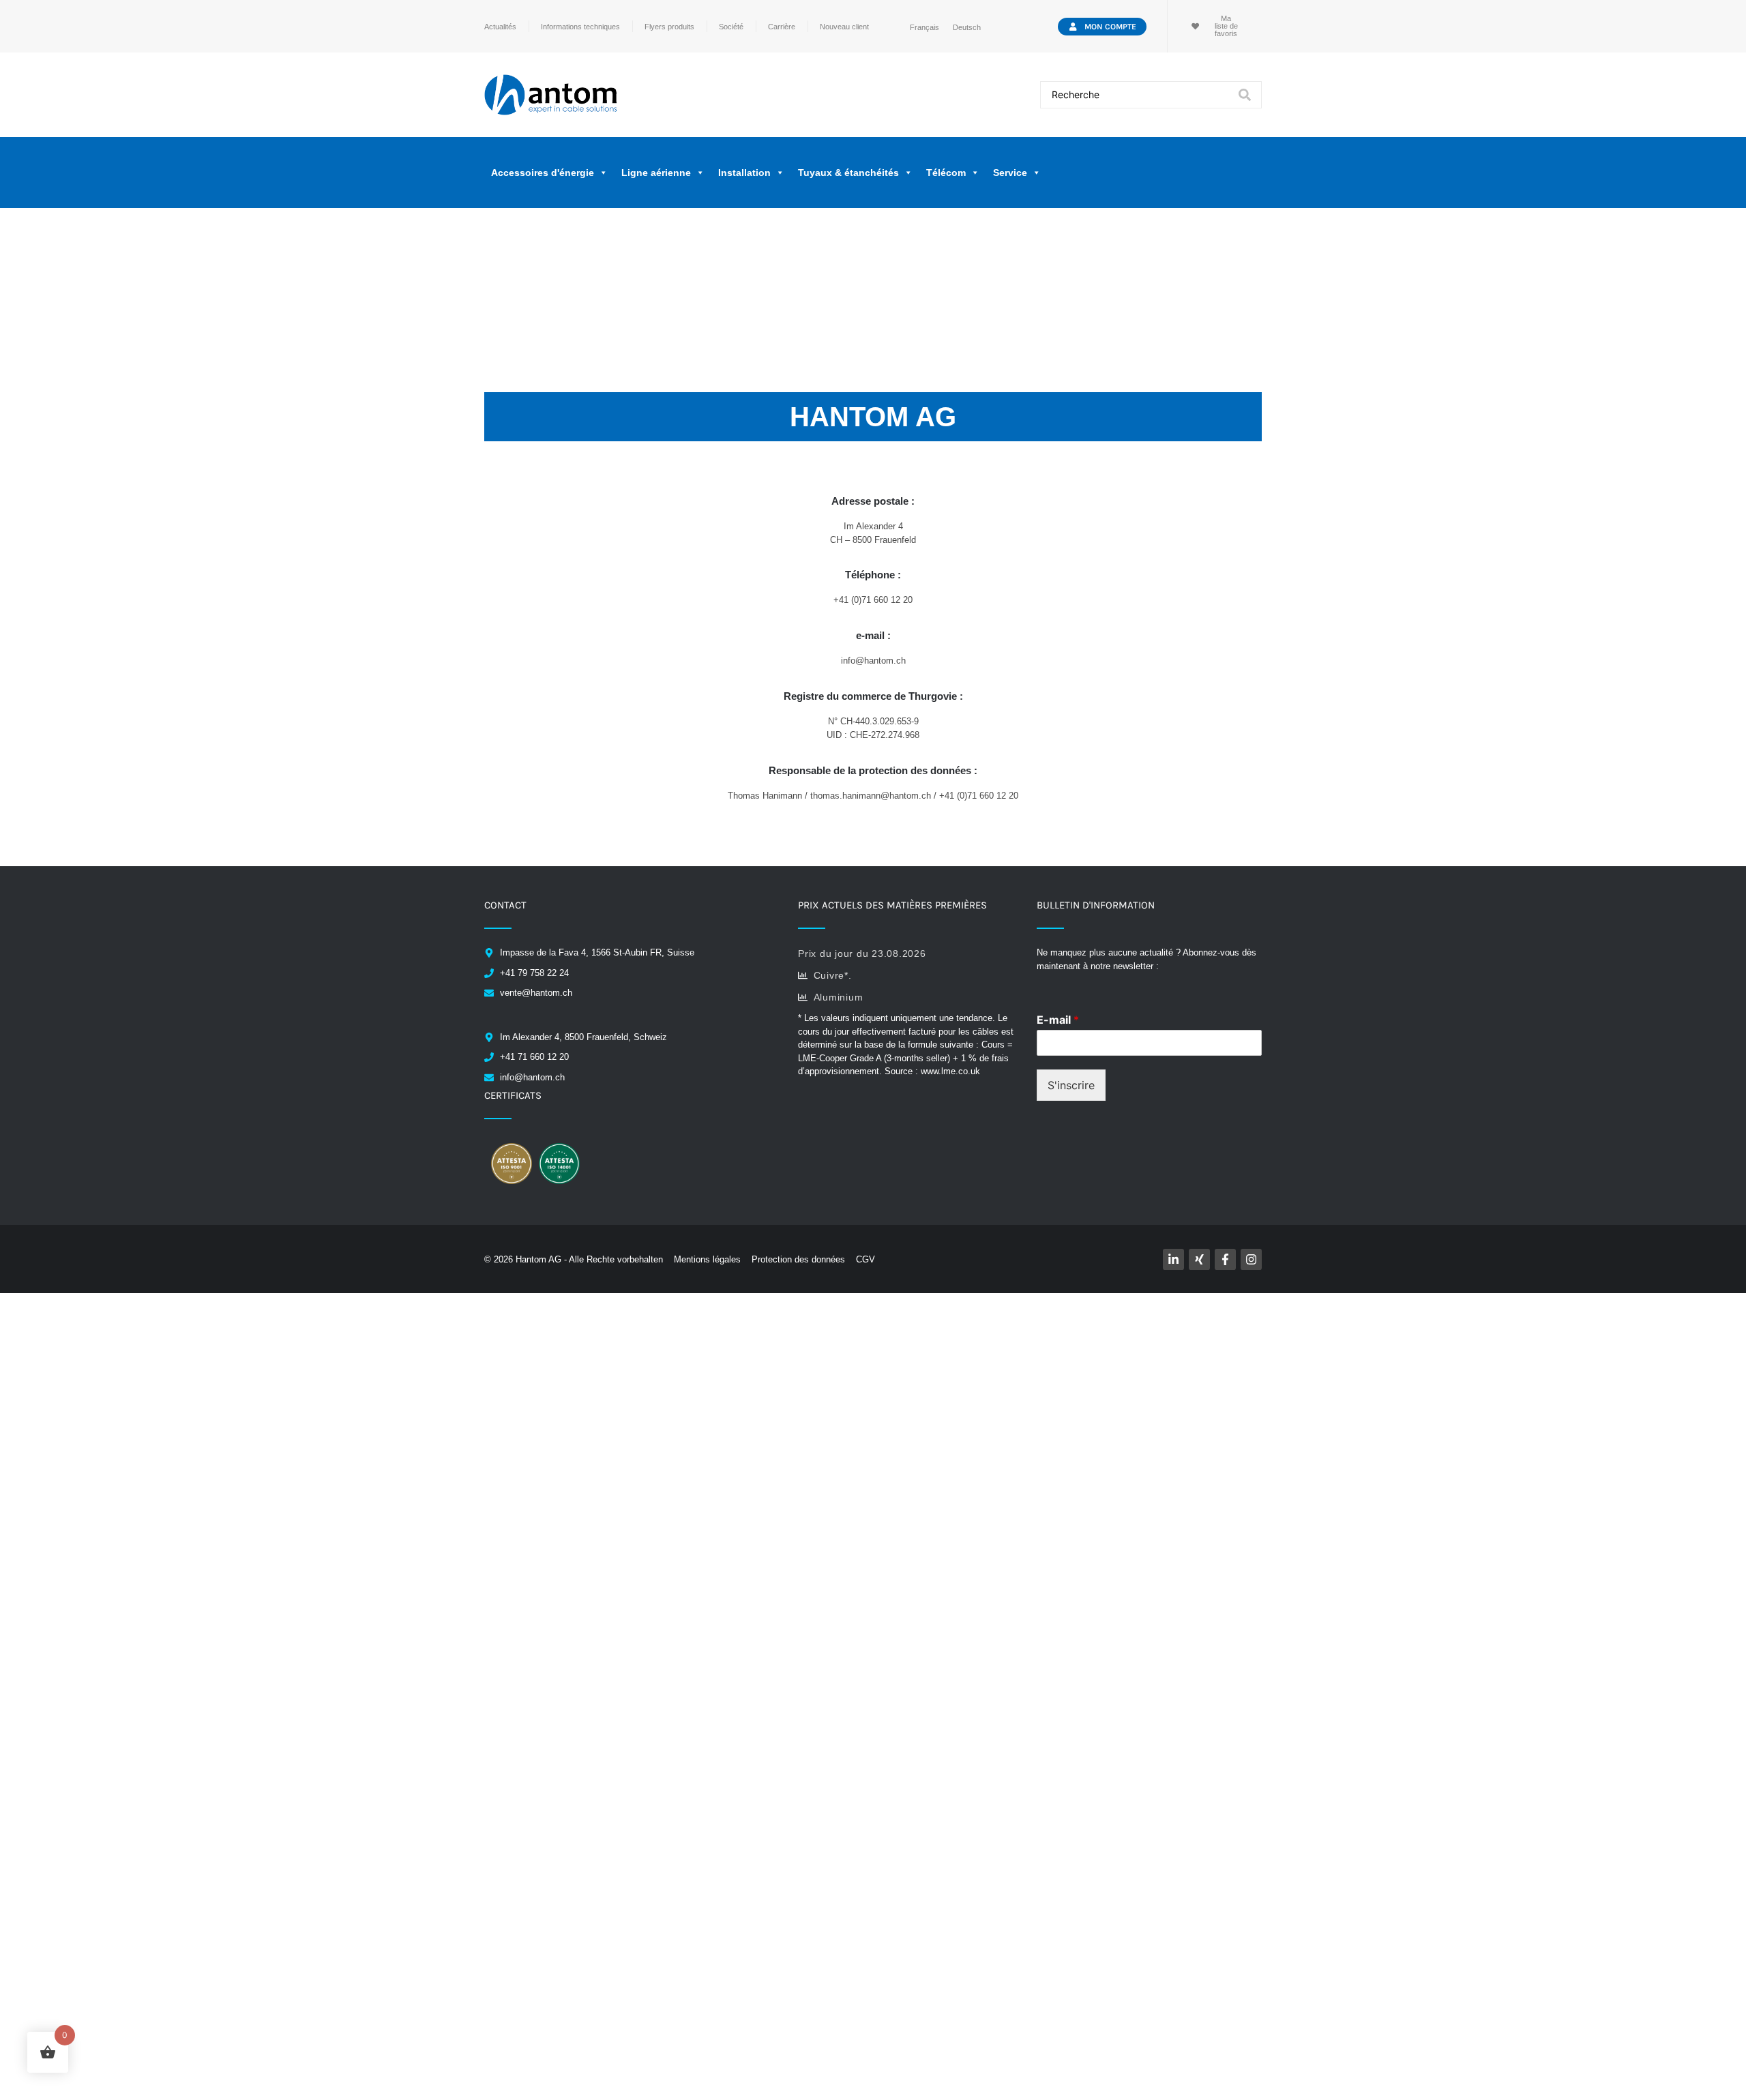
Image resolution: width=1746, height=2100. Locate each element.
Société (731, 27)
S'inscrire (1071, 1085)
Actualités (500, 27)
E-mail (1058, 1020)
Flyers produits (669, 27)
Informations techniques (580, 27)
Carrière (782, 27)
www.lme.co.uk (950, 1071)
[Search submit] (1245, 95)
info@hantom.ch (873, 661)
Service (1010, 173)
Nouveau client (844, 27)
